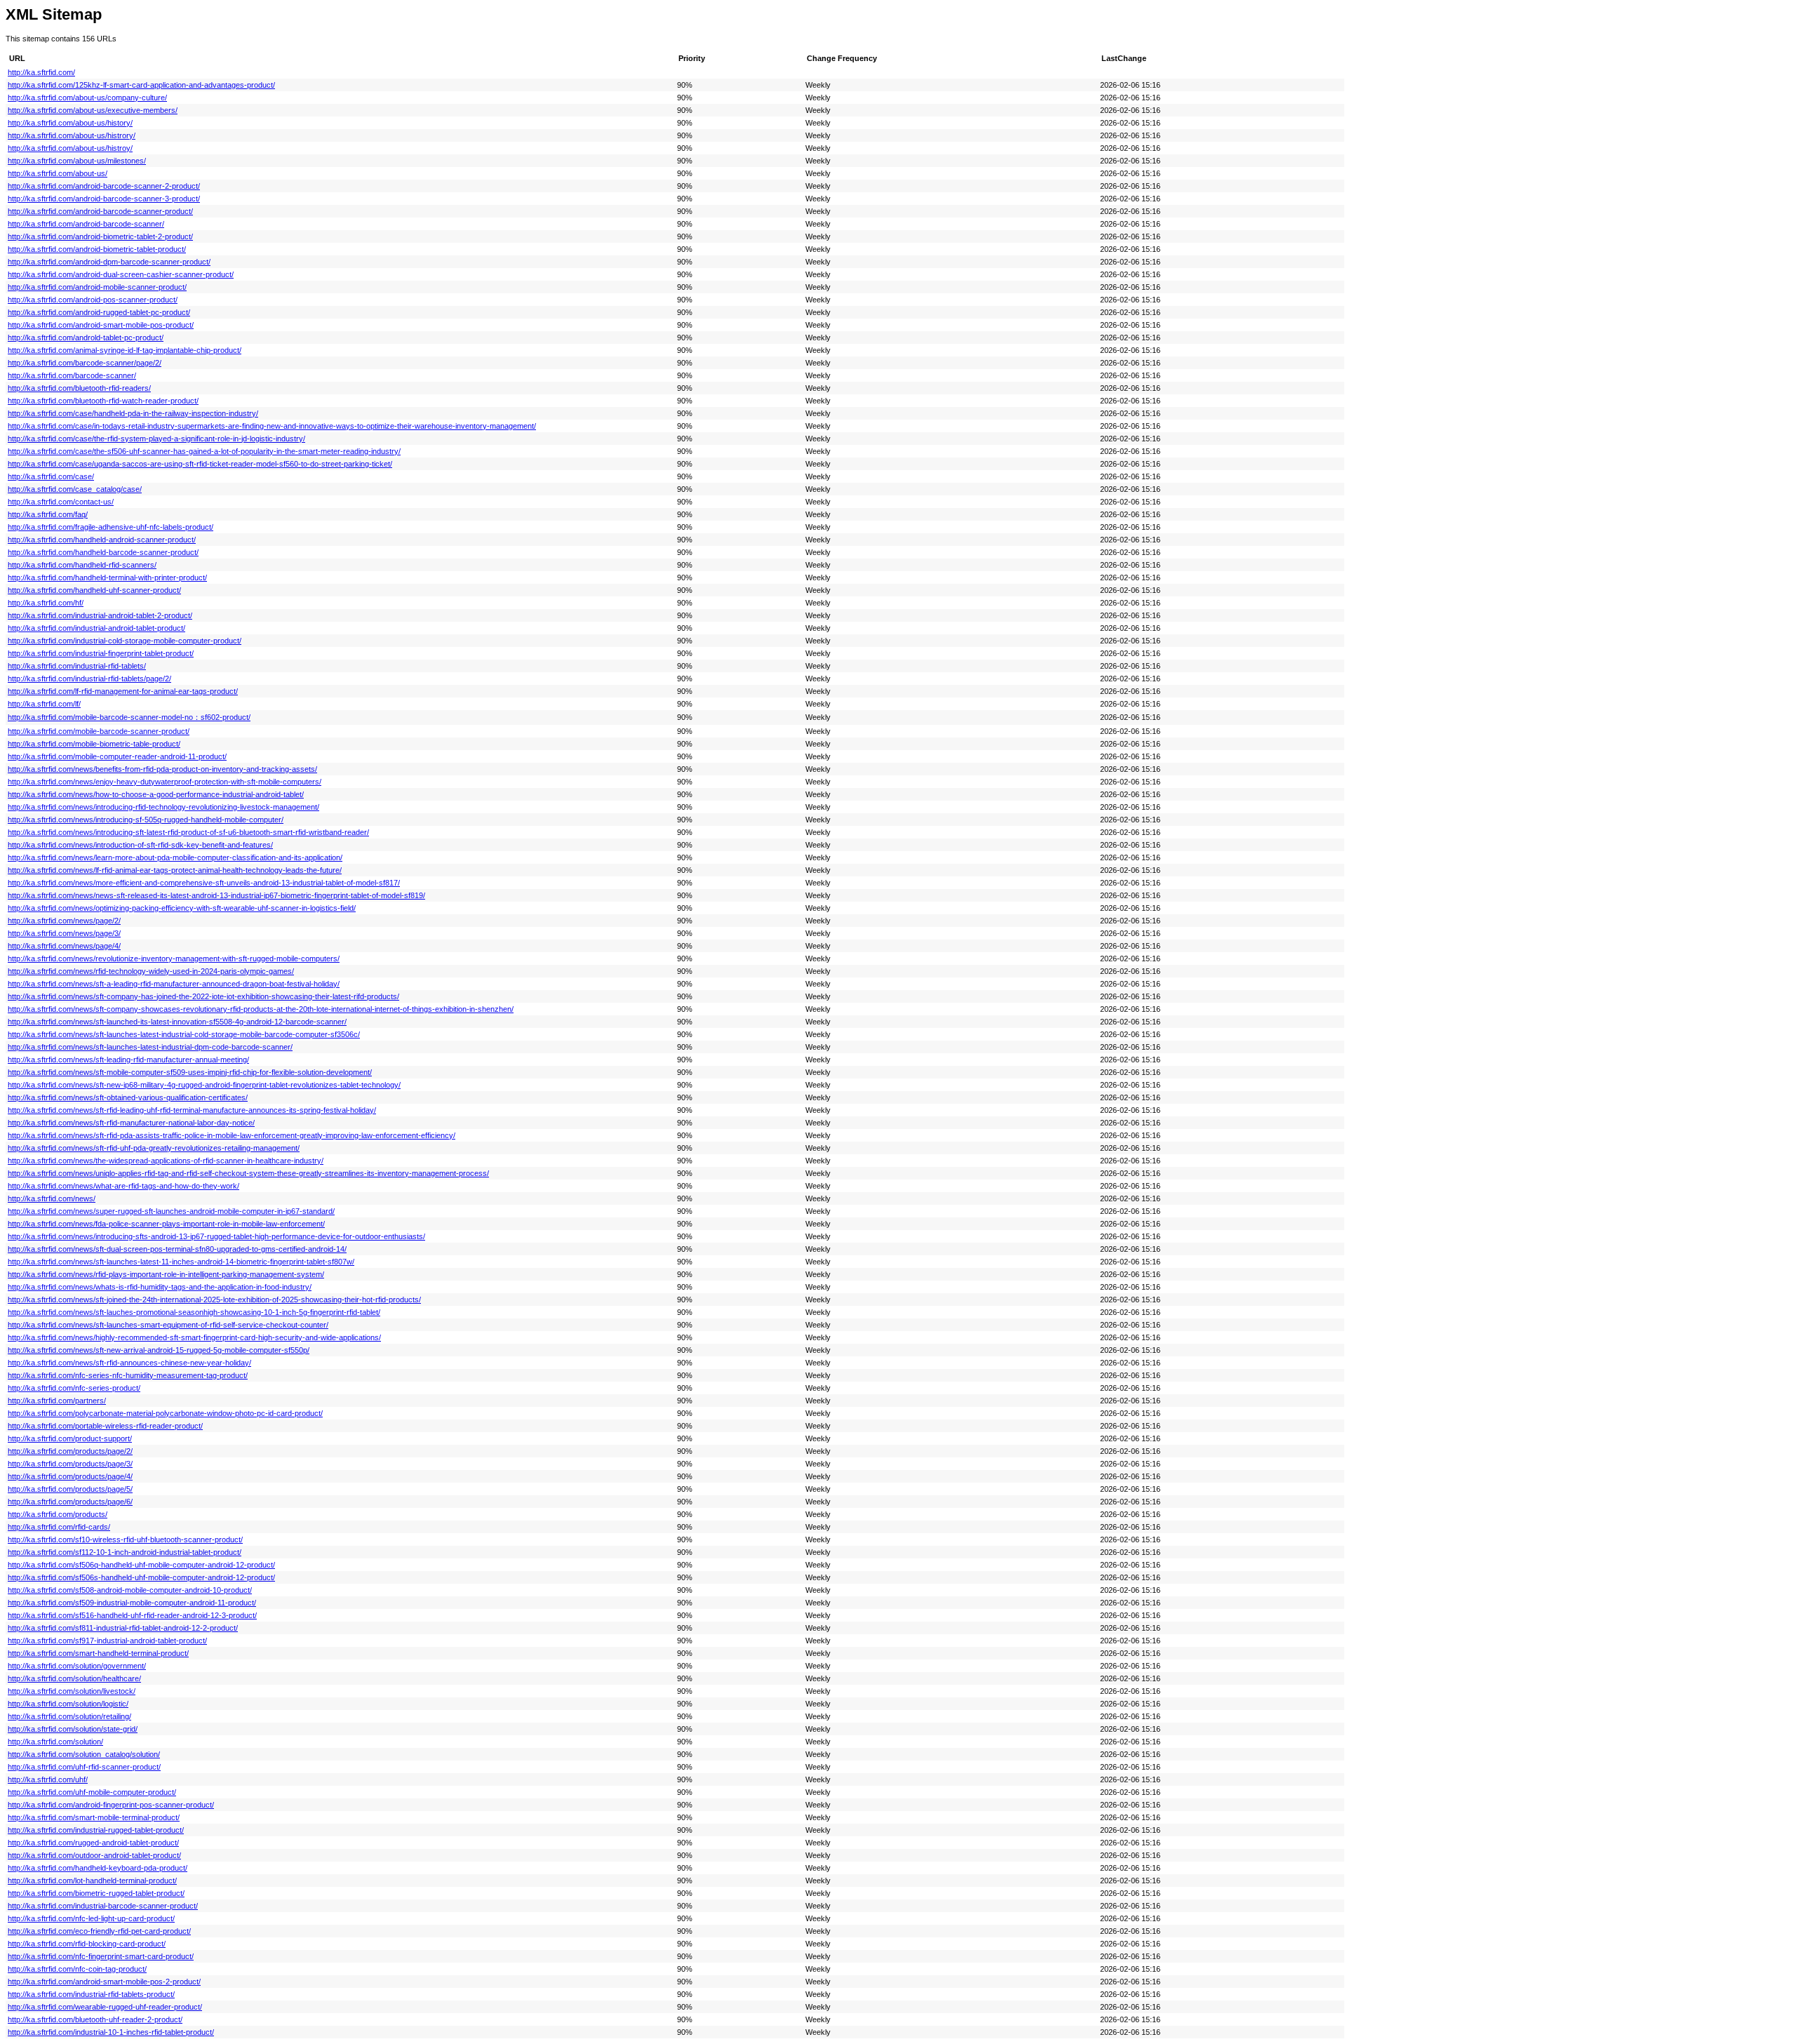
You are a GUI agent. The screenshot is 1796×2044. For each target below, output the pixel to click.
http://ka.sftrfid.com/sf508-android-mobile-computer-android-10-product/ (130, 1590)
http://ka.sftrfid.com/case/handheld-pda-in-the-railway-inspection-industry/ (133, 413)
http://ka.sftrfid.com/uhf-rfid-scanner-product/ (84, 1767)
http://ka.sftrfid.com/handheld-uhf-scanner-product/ (94, 590)
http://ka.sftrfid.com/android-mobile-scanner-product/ (97, 287)
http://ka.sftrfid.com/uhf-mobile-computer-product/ (92, 1792)
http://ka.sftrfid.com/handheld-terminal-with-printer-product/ (107, 577)
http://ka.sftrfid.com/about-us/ (58, 173)
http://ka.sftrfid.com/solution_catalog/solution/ (84, 1754)
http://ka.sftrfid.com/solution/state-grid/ (73, 1729)
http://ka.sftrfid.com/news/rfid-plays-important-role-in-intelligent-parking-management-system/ (166, 1274)
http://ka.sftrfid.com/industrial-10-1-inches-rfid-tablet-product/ (111, 2032)
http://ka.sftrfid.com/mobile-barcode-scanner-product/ (99, 731)
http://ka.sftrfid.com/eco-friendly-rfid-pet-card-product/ (99, 1931)
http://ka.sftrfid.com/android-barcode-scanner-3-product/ (104, 199)
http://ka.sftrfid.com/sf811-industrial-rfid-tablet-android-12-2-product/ (123, 1628)
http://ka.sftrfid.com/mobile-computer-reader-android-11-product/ (117, 756)
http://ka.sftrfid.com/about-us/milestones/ (77, 161)
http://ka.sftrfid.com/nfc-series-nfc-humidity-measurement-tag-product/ (128, 1375)
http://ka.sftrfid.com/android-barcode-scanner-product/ (100, 211)
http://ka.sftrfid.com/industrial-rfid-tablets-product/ (91, 1994)
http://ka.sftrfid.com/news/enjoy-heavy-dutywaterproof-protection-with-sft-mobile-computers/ (165, 782)
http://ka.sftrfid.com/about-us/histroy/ (70, 148)
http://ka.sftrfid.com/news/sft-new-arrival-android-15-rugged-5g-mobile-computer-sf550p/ (159, 1350)
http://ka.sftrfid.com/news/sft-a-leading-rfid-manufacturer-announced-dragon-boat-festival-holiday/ (174, 984)
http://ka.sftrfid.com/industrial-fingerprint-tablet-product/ (101, 653)
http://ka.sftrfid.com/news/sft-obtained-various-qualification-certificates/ (128, 1097)
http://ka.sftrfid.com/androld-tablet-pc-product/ (86, 338)
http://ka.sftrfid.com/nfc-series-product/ (74, 1388)
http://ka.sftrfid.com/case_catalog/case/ (75, 489)
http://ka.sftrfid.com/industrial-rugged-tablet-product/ (96, 1830)
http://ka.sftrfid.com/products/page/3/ (70, 1464)
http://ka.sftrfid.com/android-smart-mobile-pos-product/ (101, 325)
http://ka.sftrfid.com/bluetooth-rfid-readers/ (79, 388)
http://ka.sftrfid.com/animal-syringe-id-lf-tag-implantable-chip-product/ (125, 350)
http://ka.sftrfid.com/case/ (51, 476)
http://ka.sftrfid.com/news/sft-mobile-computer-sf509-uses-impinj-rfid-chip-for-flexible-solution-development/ (190, 1072)
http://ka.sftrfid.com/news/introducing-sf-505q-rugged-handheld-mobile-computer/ (146, 820)
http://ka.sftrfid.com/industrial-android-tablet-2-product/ (100, 615)
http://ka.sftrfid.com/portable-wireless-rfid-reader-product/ (105, 1426)
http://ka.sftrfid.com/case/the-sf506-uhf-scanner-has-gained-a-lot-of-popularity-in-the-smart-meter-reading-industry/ (204, 451)
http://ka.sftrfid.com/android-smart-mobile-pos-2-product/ (104, 1982)
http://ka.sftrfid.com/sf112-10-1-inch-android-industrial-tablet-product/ (125, 1552)
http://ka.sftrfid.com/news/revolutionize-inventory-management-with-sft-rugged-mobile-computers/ (174, 958)
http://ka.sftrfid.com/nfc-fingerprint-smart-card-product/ (101, 1956)
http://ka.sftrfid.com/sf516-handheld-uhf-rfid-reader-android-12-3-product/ (132, 1615)
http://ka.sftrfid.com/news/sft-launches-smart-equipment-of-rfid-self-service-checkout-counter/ (168, 1325)
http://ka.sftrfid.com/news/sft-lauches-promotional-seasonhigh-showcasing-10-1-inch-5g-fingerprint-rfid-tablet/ (194, 1312)
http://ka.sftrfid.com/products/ (58, 1514)
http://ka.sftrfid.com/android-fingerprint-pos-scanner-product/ (111, 1805)
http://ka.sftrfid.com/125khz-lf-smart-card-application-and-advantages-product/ (141, 85)
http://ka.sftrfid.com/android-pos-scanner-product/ (93, 300)
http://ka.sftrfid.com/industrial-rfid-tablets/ (77, 666)
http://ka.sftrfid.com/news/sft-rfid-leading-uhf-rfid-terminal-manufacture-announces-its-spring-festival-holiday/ (192, 1110)
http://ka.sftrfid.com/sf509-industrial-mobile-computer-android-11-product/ (132, 1603)
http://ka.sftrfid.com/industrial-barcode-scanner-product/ (103, 1906)
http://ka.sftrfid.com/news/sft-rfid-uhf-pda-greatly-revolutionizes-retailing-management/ (154, 1148)
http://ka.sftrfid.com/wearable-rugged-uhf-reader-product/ (105, 2007)
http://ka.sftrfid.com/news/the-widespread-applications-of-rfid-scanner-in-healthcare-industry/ (166, 1161)
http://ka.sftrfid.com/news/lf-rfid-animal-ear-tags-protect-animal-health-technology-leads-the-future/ (175, 870)
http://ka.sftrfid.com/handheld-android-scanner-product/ (102, 540)
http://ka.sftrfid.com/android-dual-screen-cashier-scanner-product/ (121, 274)
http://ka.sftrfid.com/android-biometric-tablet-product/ (97, 249)
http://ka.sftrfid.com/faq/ (48, 514)
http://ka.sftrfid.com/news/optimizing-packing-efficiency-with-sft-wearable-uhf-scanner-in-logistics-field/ (182, 908)
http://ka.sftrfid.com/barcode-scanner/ (72, 375)
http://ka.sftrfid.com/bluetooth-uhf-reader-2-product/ (95, 2019)
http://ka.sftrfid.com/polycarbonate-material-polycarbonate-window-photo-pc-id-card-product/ (165, 1413)
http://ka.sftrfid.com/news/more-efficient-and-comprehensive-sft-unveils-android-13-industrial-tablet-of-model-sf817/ (204, 883)
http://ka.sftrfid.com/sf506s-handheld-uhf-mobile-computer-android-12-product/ (141, 1577)
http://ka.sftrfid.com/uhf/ (48, 1779)
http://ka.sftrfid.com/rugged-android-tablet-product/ (93, 1843)
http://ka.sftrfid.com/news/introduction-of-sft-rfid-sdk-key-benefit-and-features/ (140, 845)
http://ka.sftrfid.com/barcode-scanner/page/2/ (85, 363)
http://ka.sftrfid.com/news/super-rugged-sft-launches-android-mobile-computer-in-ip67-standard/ (171, 1211)
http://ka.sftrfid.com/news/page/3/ (64, 933)
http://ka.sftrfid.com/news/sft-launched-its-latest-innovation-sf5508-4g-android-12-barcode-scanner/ (177, 1022)
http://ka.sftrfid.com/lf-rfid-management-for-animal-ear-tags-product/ (123, 691)
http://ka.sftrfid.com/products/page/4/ (70, 1476)
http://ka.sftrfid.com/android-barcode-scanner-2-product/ (104, 186)
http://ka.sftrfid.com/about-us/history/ (70, 123)
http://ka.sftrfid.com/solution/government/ (77, 1666)
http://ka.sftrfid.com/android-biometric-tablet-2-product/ (100, 236)
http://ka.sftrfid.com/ (41, 72)
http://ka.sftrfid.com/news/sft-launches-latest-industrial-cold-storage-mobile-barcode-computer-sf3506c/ (184, 1034)
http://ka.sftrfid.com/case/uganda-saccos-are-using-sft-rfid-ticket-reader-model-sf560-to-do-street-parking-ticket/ (200, 464)
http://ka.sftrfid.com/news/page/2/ (64, 921)
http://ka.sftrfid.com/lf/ (44, 704)
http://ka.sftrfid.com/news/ (52, 1198)
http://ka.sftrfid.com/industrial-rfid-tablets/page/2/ (89, 679)
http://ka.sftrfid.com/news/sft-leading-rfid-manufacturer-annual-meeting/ (128, 1060)
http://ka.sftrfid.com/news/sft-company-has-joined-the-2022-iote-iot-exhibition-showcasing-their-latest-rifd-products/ (203, 996)
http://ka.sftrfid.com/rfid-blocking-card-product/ (87, 1944)
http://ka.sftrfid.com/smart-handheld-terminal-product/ (98, 1653)
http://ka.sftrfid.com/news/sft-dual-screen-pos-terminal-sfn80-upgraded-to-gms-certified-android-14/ (177, 1249)
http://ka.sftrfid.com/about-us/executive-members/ (93, 110)
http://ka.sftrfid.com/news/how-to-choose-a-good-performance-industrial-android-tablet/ (156, 794)
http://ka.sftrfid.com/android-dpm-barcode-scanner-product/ (109, 262)
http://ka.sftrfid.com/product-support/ (70, 1438)
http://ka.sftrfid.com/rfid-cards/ (59, 1527)
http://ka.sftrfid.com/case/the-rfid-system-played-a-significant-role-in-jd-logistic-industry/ (156, 439)
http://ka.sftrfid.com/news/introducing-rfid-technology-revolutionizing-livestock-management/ (163, 807)
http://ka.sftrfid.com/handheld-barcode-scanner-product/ (103, 552)
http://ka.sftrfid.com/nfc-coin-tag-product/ (77, 1969)
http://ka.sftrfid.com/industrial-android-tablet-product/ (96, 628)
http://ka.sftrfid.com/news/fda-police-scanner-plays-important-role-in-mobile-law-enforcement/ (166, 1224)
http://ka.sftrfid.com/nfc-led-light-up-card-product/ (91, 1918)
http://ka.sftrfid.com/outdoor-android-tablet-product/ (94, 1855)
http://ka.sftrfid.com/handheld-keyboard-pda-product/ (98, 1868)
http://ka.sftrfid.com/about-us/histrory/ (72, 135)
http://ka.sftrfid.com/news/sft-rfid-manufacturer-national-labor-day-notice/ (131, 1123)
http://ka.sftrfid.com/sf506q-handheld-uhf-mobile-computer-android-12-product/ (141, 1565)
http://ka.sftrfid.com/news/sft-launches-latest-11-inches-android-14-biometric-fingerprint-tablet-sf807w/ (181, 1262)
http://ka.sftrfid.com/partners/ (57, 1401)
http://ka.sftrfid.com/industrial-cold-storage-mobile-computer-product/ (125, 641)
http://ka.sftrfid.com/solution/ (55, 1742)
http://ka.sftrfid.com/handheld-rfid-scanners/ (82, 565)
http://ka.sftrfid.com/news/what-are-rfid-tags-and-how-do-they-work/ (123, 1186)
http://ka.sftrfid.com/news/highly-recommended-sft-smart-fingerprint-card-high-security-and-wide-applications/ (194, 1337)
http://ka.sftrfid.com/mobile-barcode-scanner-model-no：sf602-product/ (129, 717)
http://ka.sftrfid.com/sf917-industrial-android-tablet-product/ (107, 1641)
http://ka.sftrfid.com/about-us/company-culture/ (87, 98)
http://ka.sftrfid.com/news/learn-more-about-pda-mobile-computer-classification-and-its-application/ (175, 857)
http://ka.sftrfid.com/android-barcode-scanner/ (86, 224)
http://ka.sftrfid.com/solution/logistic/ (68, 1704)
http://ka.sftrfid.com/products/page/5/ (70, 1489)
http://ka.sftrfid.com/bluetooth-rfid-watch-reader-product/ (103, 401)
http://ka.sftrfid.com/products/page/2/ (70, 1451)
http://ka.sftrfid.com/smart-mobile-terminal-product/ (94, 1817)
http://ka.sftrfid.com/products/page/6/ (70, 1502)
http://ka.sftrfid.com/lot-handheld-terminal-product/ (92, 1881)
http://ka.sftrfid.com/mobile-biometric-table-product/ (94, 744)
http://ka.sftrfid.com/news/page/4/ (64, 946)
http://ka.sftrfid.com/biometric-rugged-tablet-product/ (96, 1893)
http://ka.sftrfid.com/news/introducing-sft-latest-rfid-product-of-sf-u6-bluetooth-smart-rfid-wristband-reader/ (188, 832)
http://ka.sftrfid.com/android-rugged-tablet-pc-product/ (99, 312)
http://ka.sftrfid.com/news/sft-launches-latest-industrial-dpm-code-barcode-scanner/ (150, 1047)
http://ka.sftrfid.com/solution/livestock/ (72, 1691)
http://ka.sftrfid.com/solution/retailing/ (69, 1716)
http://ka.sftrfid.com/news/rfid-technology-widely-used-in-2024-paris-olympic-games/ (151, 971)
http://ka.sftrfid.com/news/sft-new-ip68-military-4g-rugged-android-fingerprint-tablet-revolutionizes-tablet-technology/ (204, 1085)
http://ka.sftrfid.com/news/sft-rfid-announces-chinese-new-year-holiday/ (129, 1363)
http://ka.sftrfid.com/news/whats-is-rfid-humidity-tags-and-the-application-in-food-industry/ (160, 1287)
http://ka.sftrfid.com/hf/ (46, 603)
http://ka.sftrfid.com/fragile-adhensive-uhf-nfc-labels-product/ (110, 527)
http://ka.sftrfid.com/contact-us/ (61, 502)
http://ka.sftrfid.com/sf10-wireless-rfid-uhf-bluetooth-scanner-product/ (125, 1539)
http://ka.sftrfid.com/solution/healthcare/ (74, 1678)
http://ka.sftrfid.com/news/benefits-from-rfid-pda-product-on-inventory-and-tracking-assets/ (162, 769)
